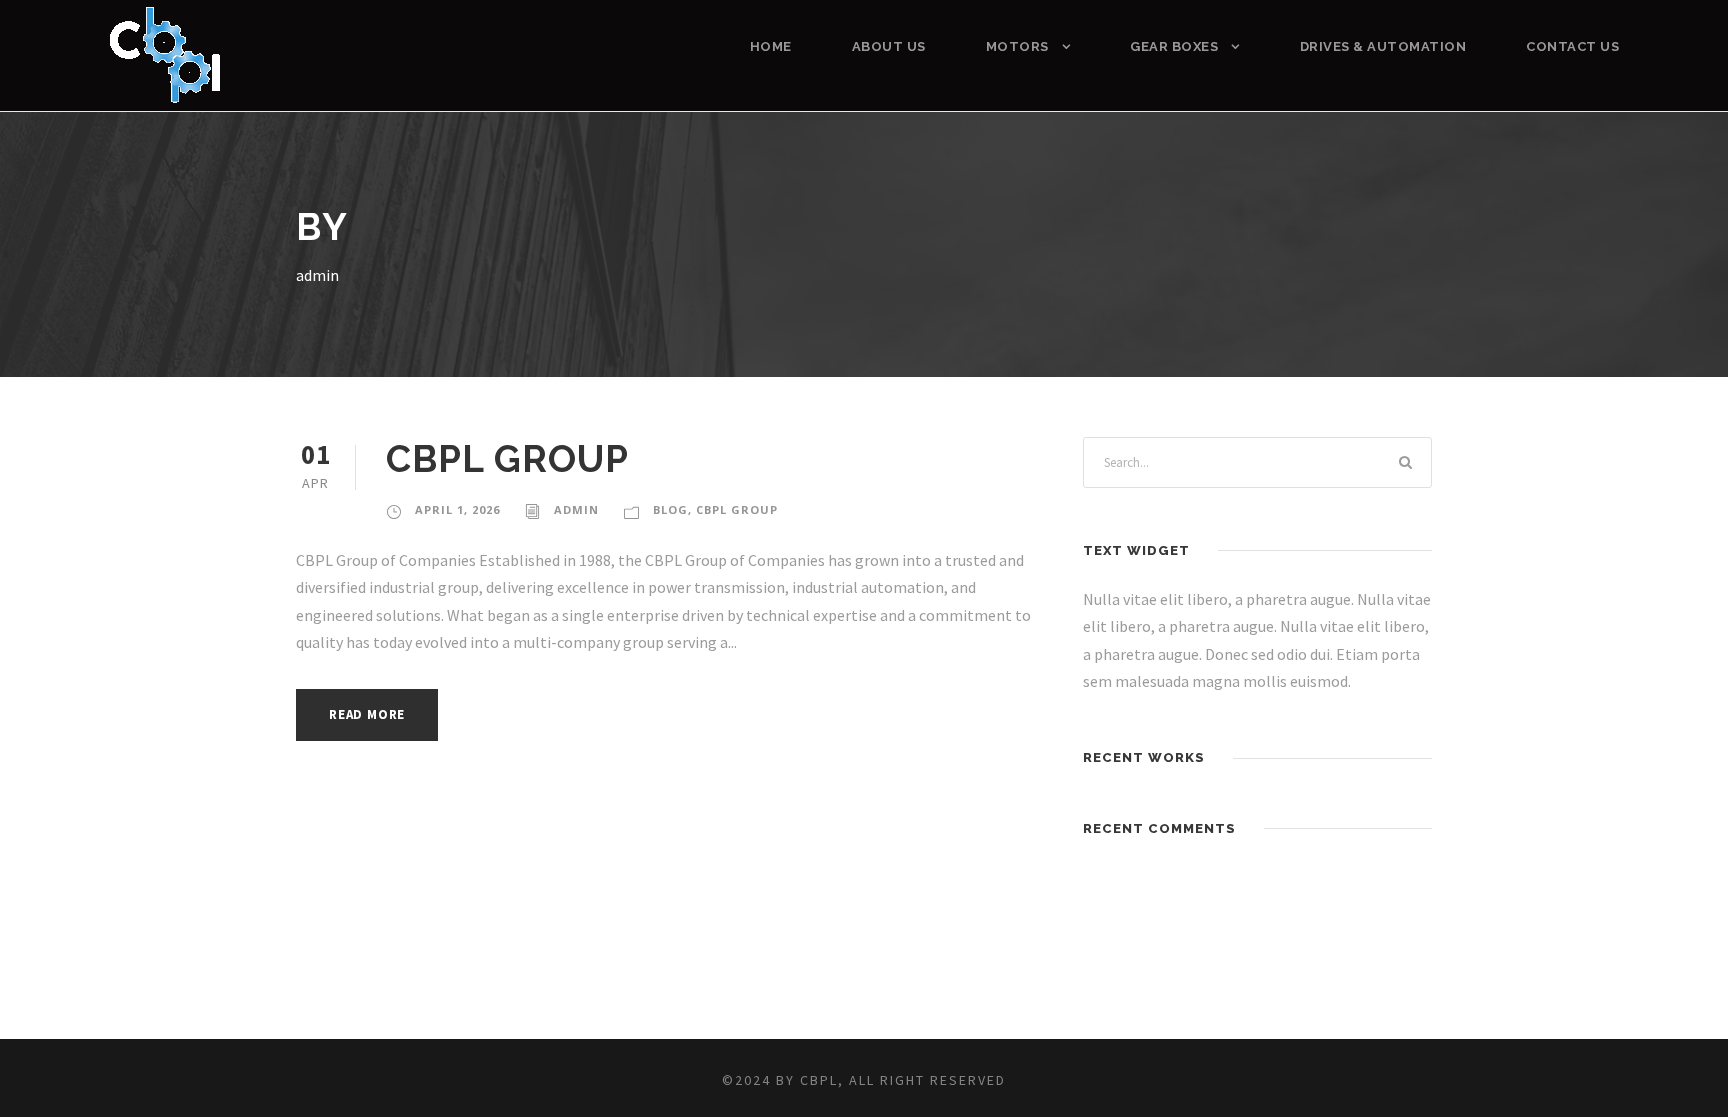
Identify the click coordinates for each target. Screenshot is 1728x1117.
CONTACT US (1572, 46)
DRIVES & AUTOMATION (1383, 46)
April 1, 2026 (457, 509)
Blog (670, 509)
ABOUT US (889, 46)
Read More (367, 714)
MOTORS (1017, 46)
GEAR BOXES (1174, 46)
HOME (771, 46)
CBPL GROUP (507, 459)
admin (576, 509)
